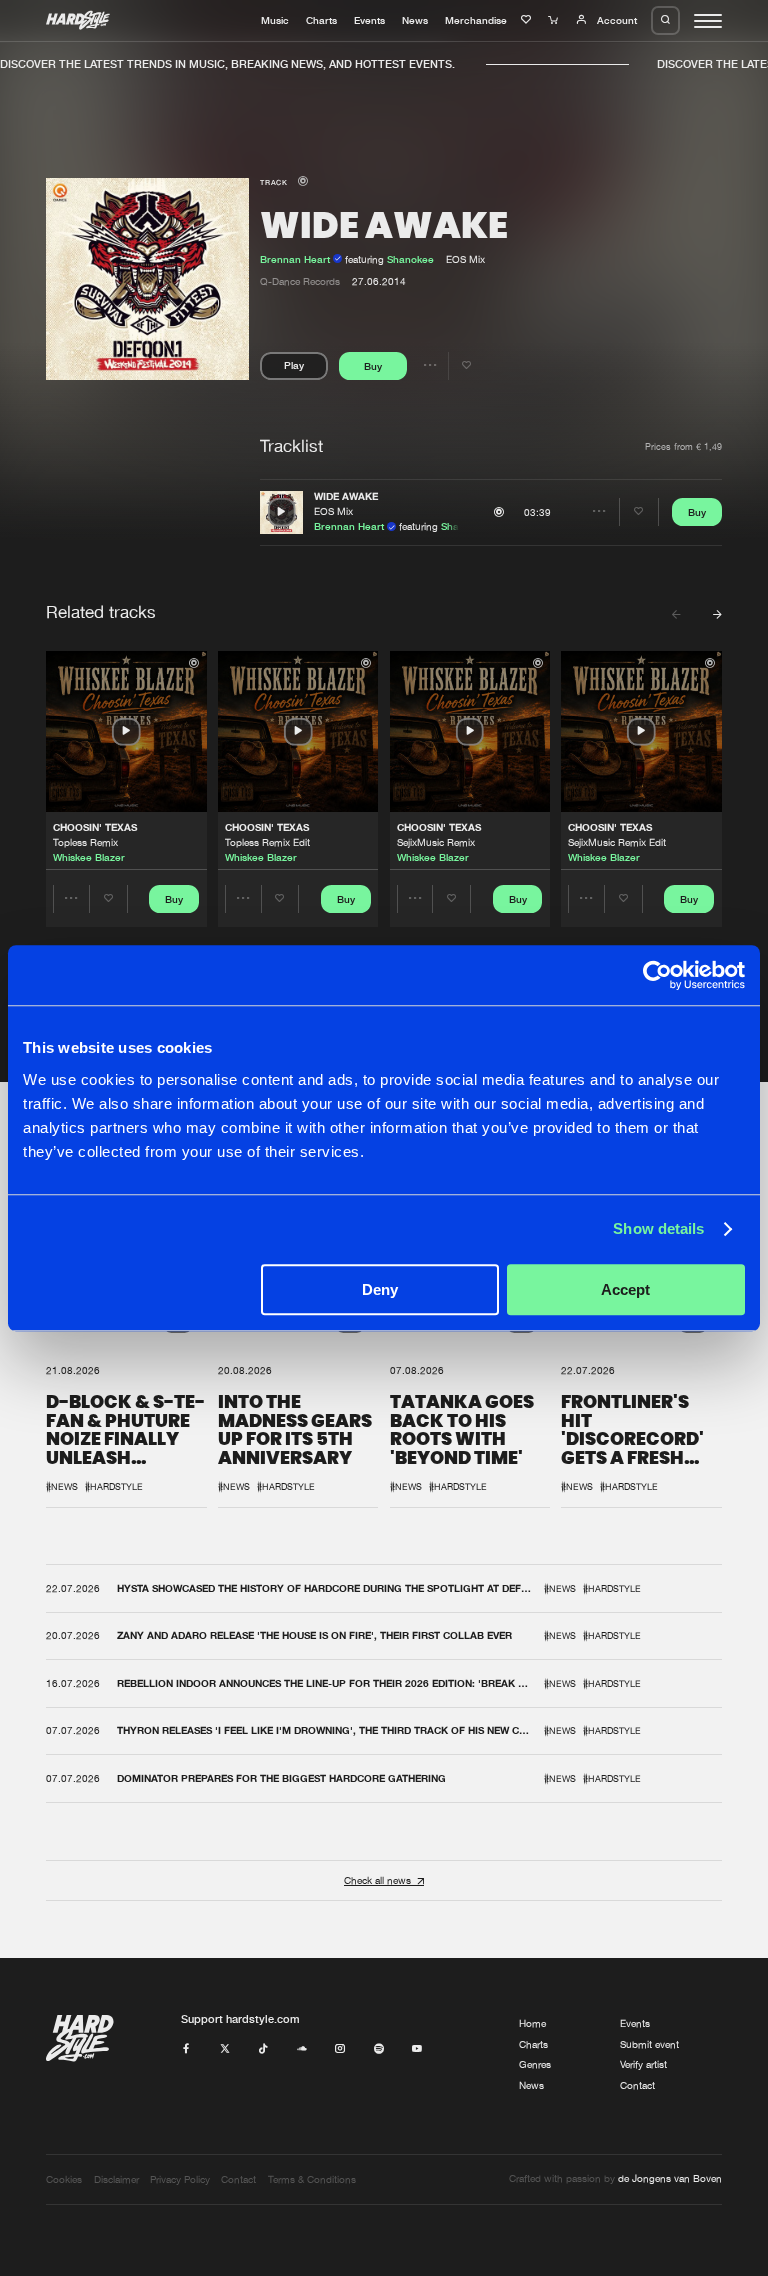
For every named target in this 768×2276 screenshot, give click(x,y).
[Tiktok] (263, 2049)
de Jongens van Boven (670, 2178)
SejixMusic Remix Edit (617, 842)
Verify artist (643, 2064)
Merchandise (476, 20)
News (415, 20)
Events (369, 20)
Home (532, 2023)
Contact (637, 2085)
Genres (535, 2064)
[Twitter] (225, 2049)
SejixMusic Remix (436, 842)
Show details (658, 1228)
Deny (380, 1289)
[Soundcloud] (302, 2049)
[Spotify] (379, 2049)
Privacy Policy (180, 2179)
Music (275, 20)
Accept (625, 1289)
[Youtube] (417, 2049)
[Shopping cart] (555, 20)
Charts (321, 20)
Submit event (649, 2044)
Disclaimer (116, 2179)
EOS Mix (333, 511)
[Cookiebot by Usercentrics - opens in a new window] (657, 975)
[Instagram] (340, 2049)
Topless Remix (85, 842)
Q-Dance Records (300, 281)
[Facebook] (186, 2049)
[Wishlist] (528, 20)
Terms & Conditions (312, 2179)
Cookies (64, 2179)
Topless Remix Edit (267, 842)
